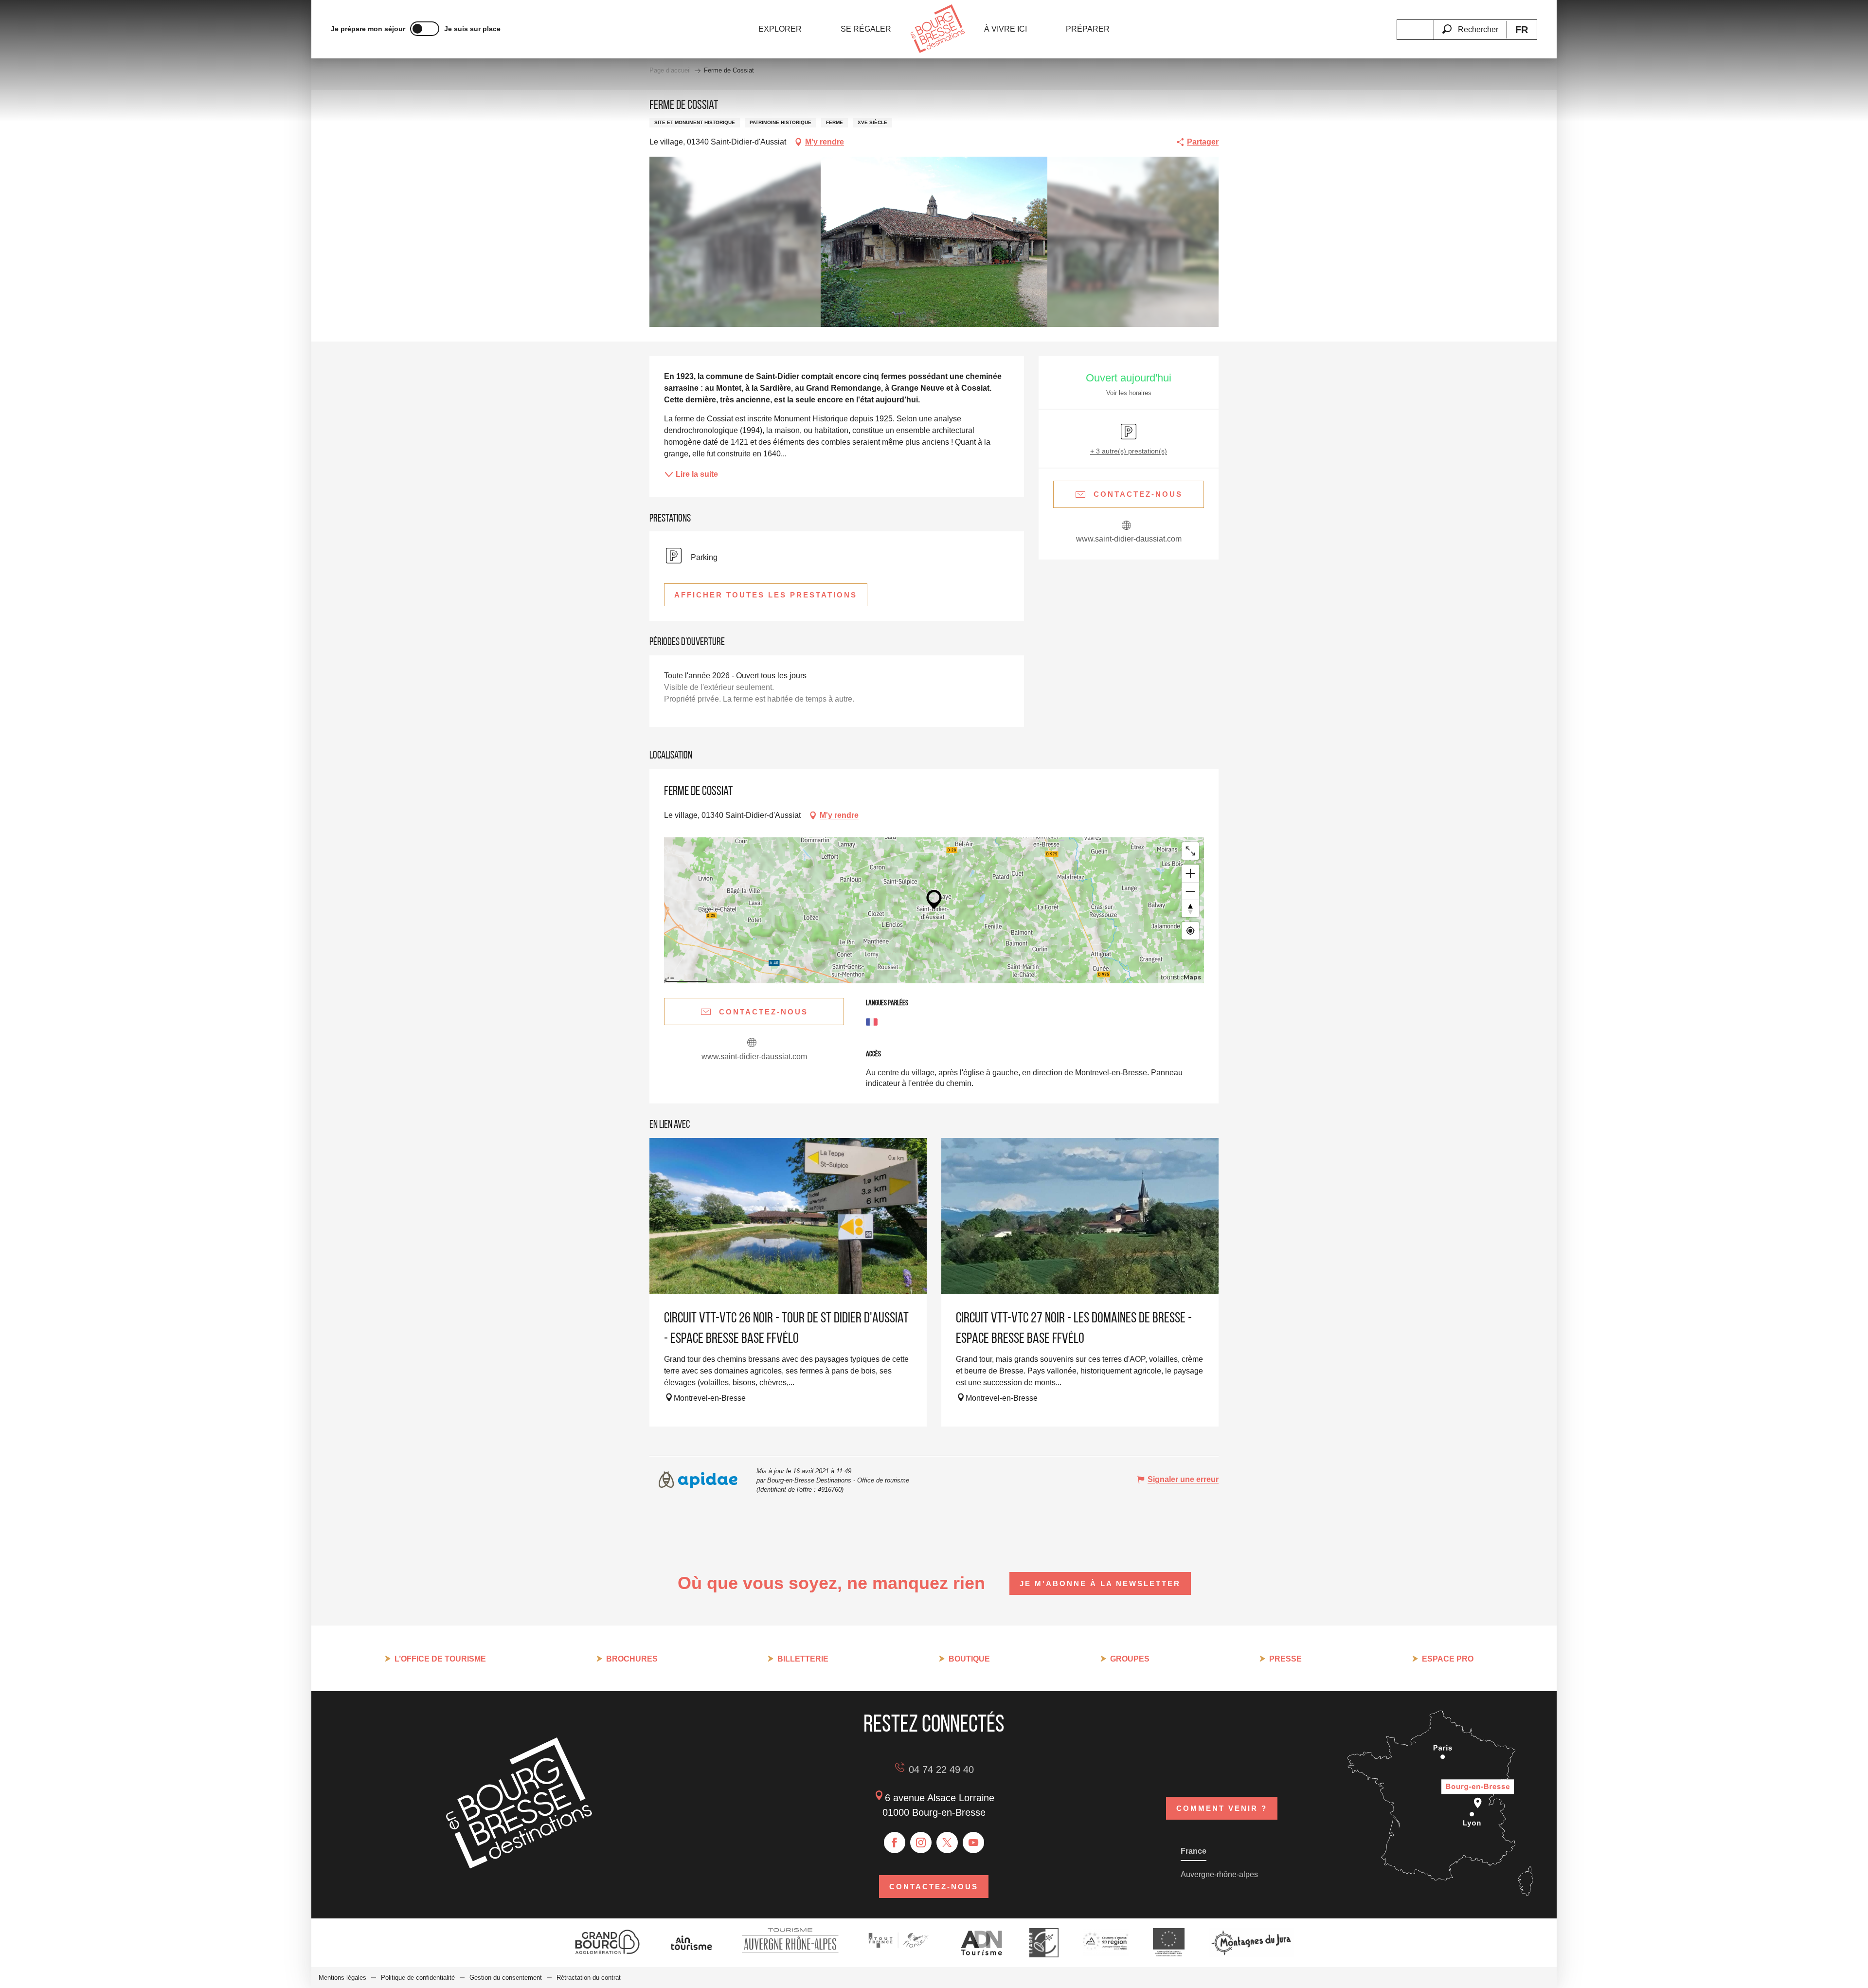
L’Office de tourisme (440, 1659)
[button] (1470, 24)
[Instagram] (921, 1843)
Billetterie (803, 1659)
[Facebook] (895, 1843)
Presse (1285, 1659)
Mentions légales (342, 1978)
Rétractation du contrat (589, 1978)
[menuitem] (780, 29)
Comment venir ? (1222, 1808)
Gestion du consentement (506, 1978)
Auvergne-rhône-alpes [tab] (1219, 1874)
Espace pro (1448, 1659)
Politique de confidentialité (418, 1978)
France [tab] (1194, 1851)
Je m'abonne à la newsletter (1100, 1583)
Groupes (1130, 1659)
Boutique (969, 1659)
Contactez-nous (934, 1887)
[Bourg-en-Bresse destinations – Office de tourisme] (519, 1866)
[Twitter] (947, 1843)
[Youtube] (973, 1843)
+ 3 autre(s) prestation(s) (1129, 451)
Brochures (632, 1659)
